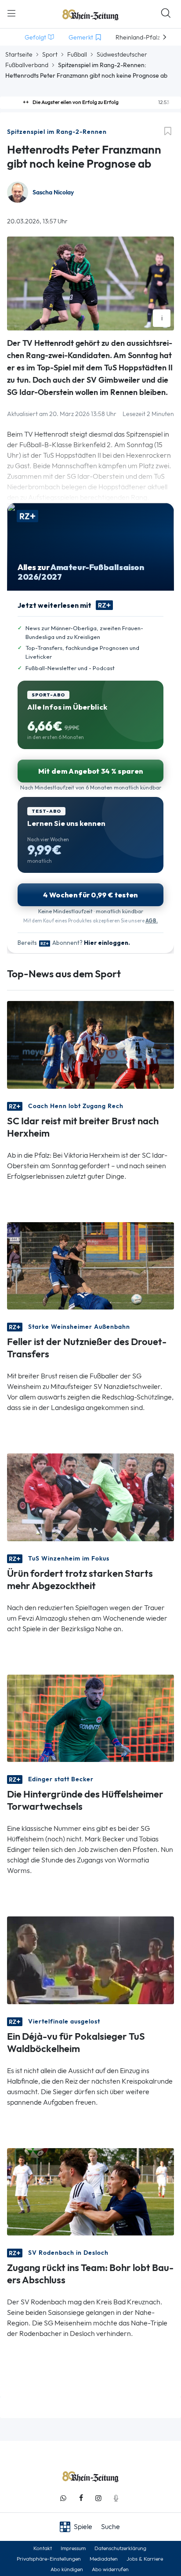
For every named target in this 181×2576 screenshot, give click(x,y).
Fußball (77, 54)
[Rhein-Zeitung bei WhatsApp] (63, 2498)
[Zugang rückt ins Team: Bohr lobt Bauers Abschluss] (90, 2191)
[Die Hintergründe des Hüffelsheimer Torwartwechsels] (90, 1717)
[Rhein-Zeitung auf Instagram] (98, 2498)
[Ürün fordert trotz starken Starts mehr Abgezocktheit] (90, 1497)
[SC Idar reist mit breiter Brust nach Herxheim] (90, 1044)
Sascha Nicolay (53, 192)
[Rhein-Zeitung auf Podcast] (116, 2498)
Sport (50, 54)
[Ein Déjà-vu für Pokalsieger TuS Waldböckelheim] (90, 1960)
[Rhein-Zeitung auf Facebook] (81, 2498)
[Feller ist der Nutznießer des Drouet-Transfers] (90, 1265)
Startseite (19, 54)
